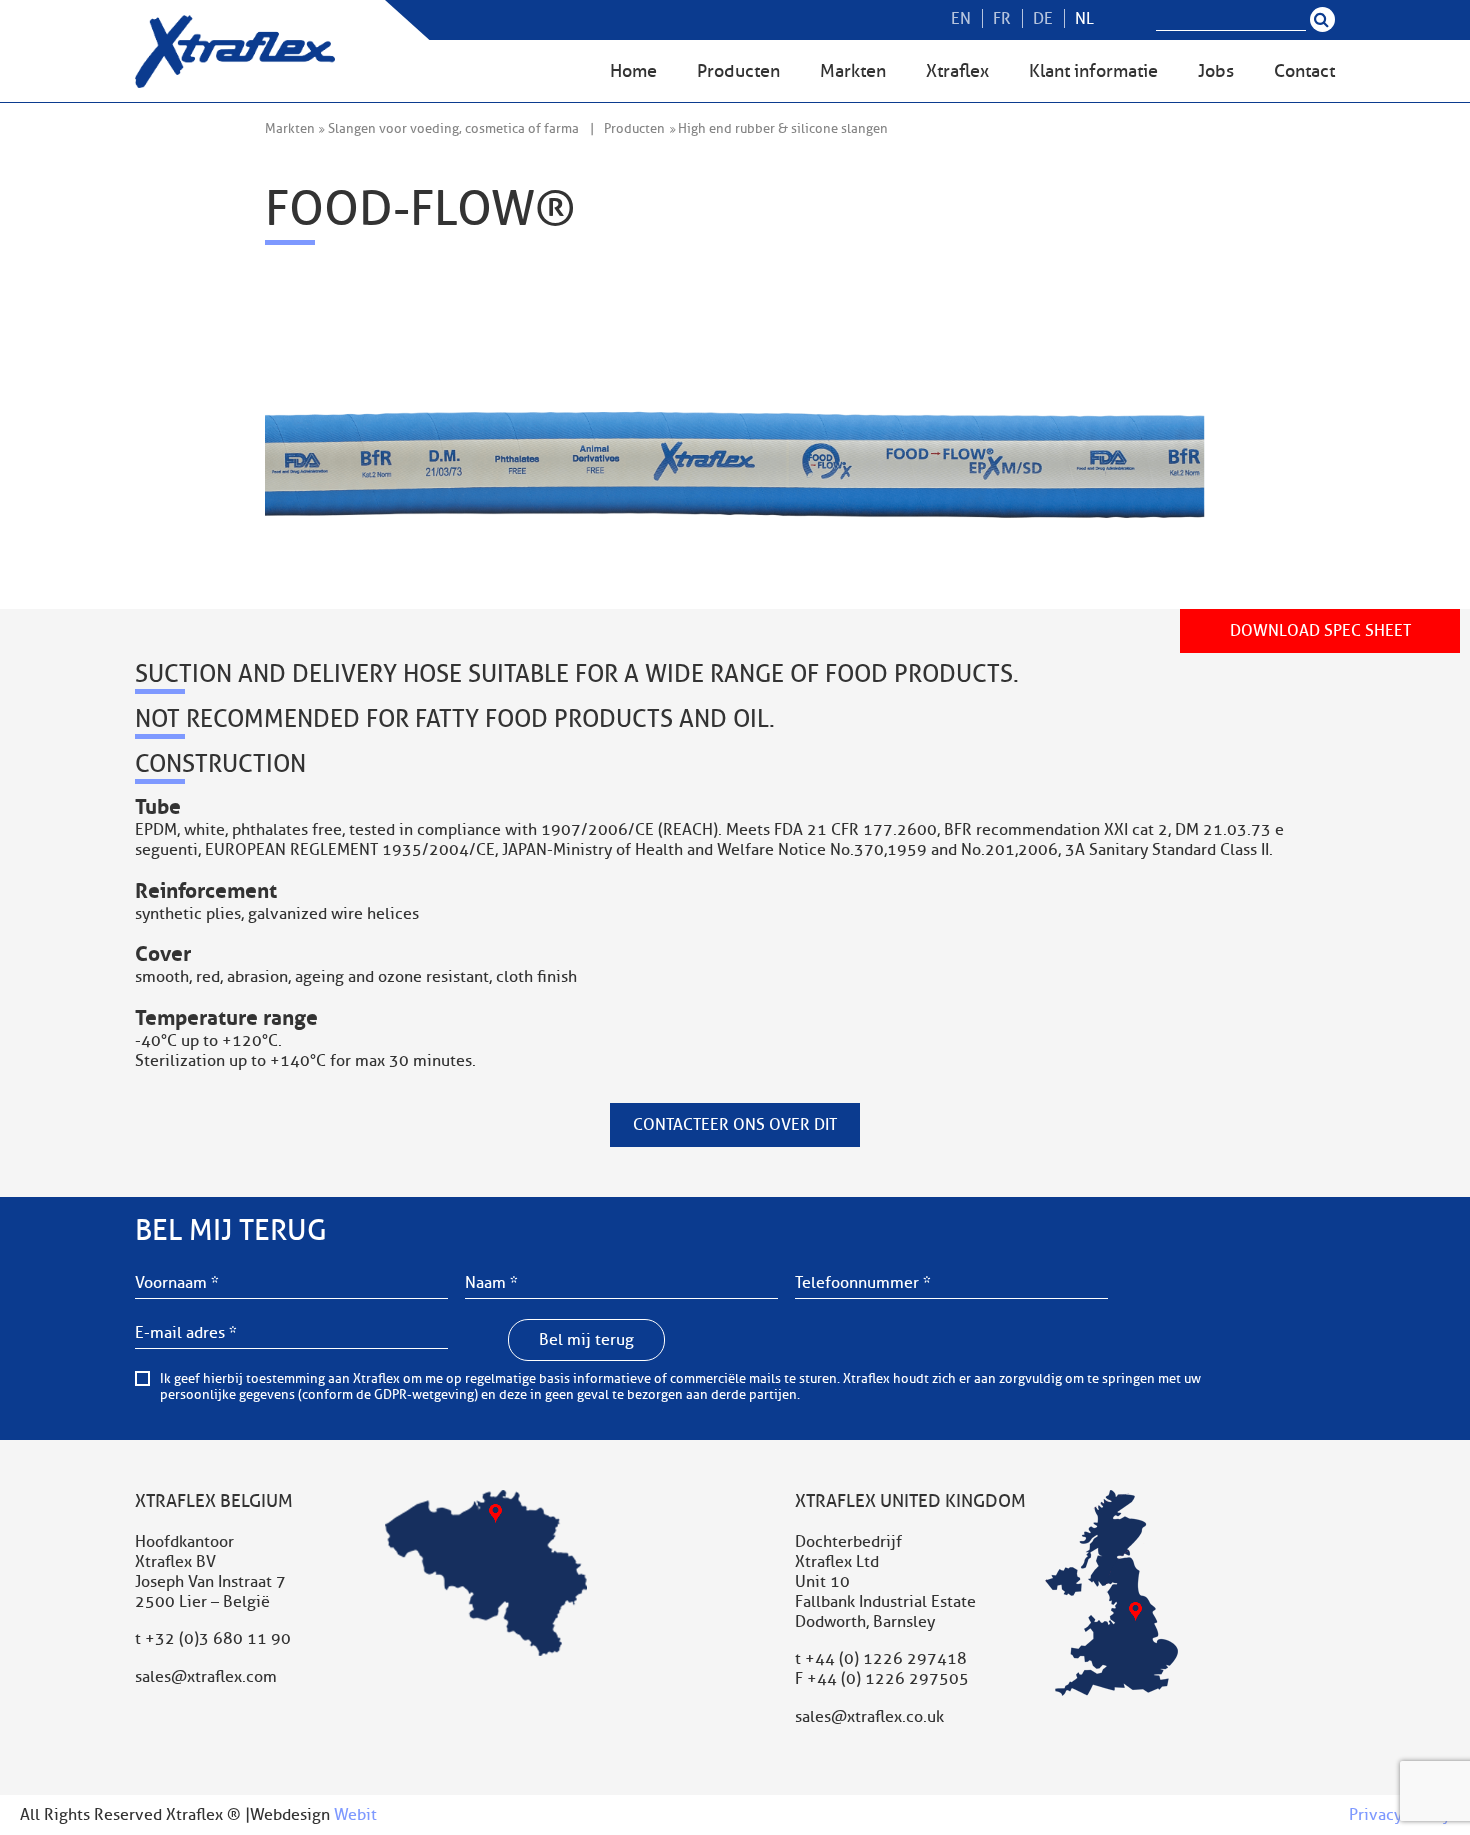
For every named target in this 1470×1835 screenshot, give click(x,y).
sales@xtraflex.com (206, 1677)
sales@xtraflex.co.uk (869, 1717)
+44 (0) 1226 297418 (886, 1659)
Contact (1304, 71)
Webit (355, 1815)
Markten (853, 71)
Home (633, 71)
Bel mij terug (586, 1340)
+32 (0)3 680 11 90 (218, 1639)
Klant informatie (1093, 71)
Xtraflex (957, 71)
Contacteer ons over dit (735, 1125)
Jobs (1216, 71)
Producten (738, 71)
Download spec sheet (1320, 631)
